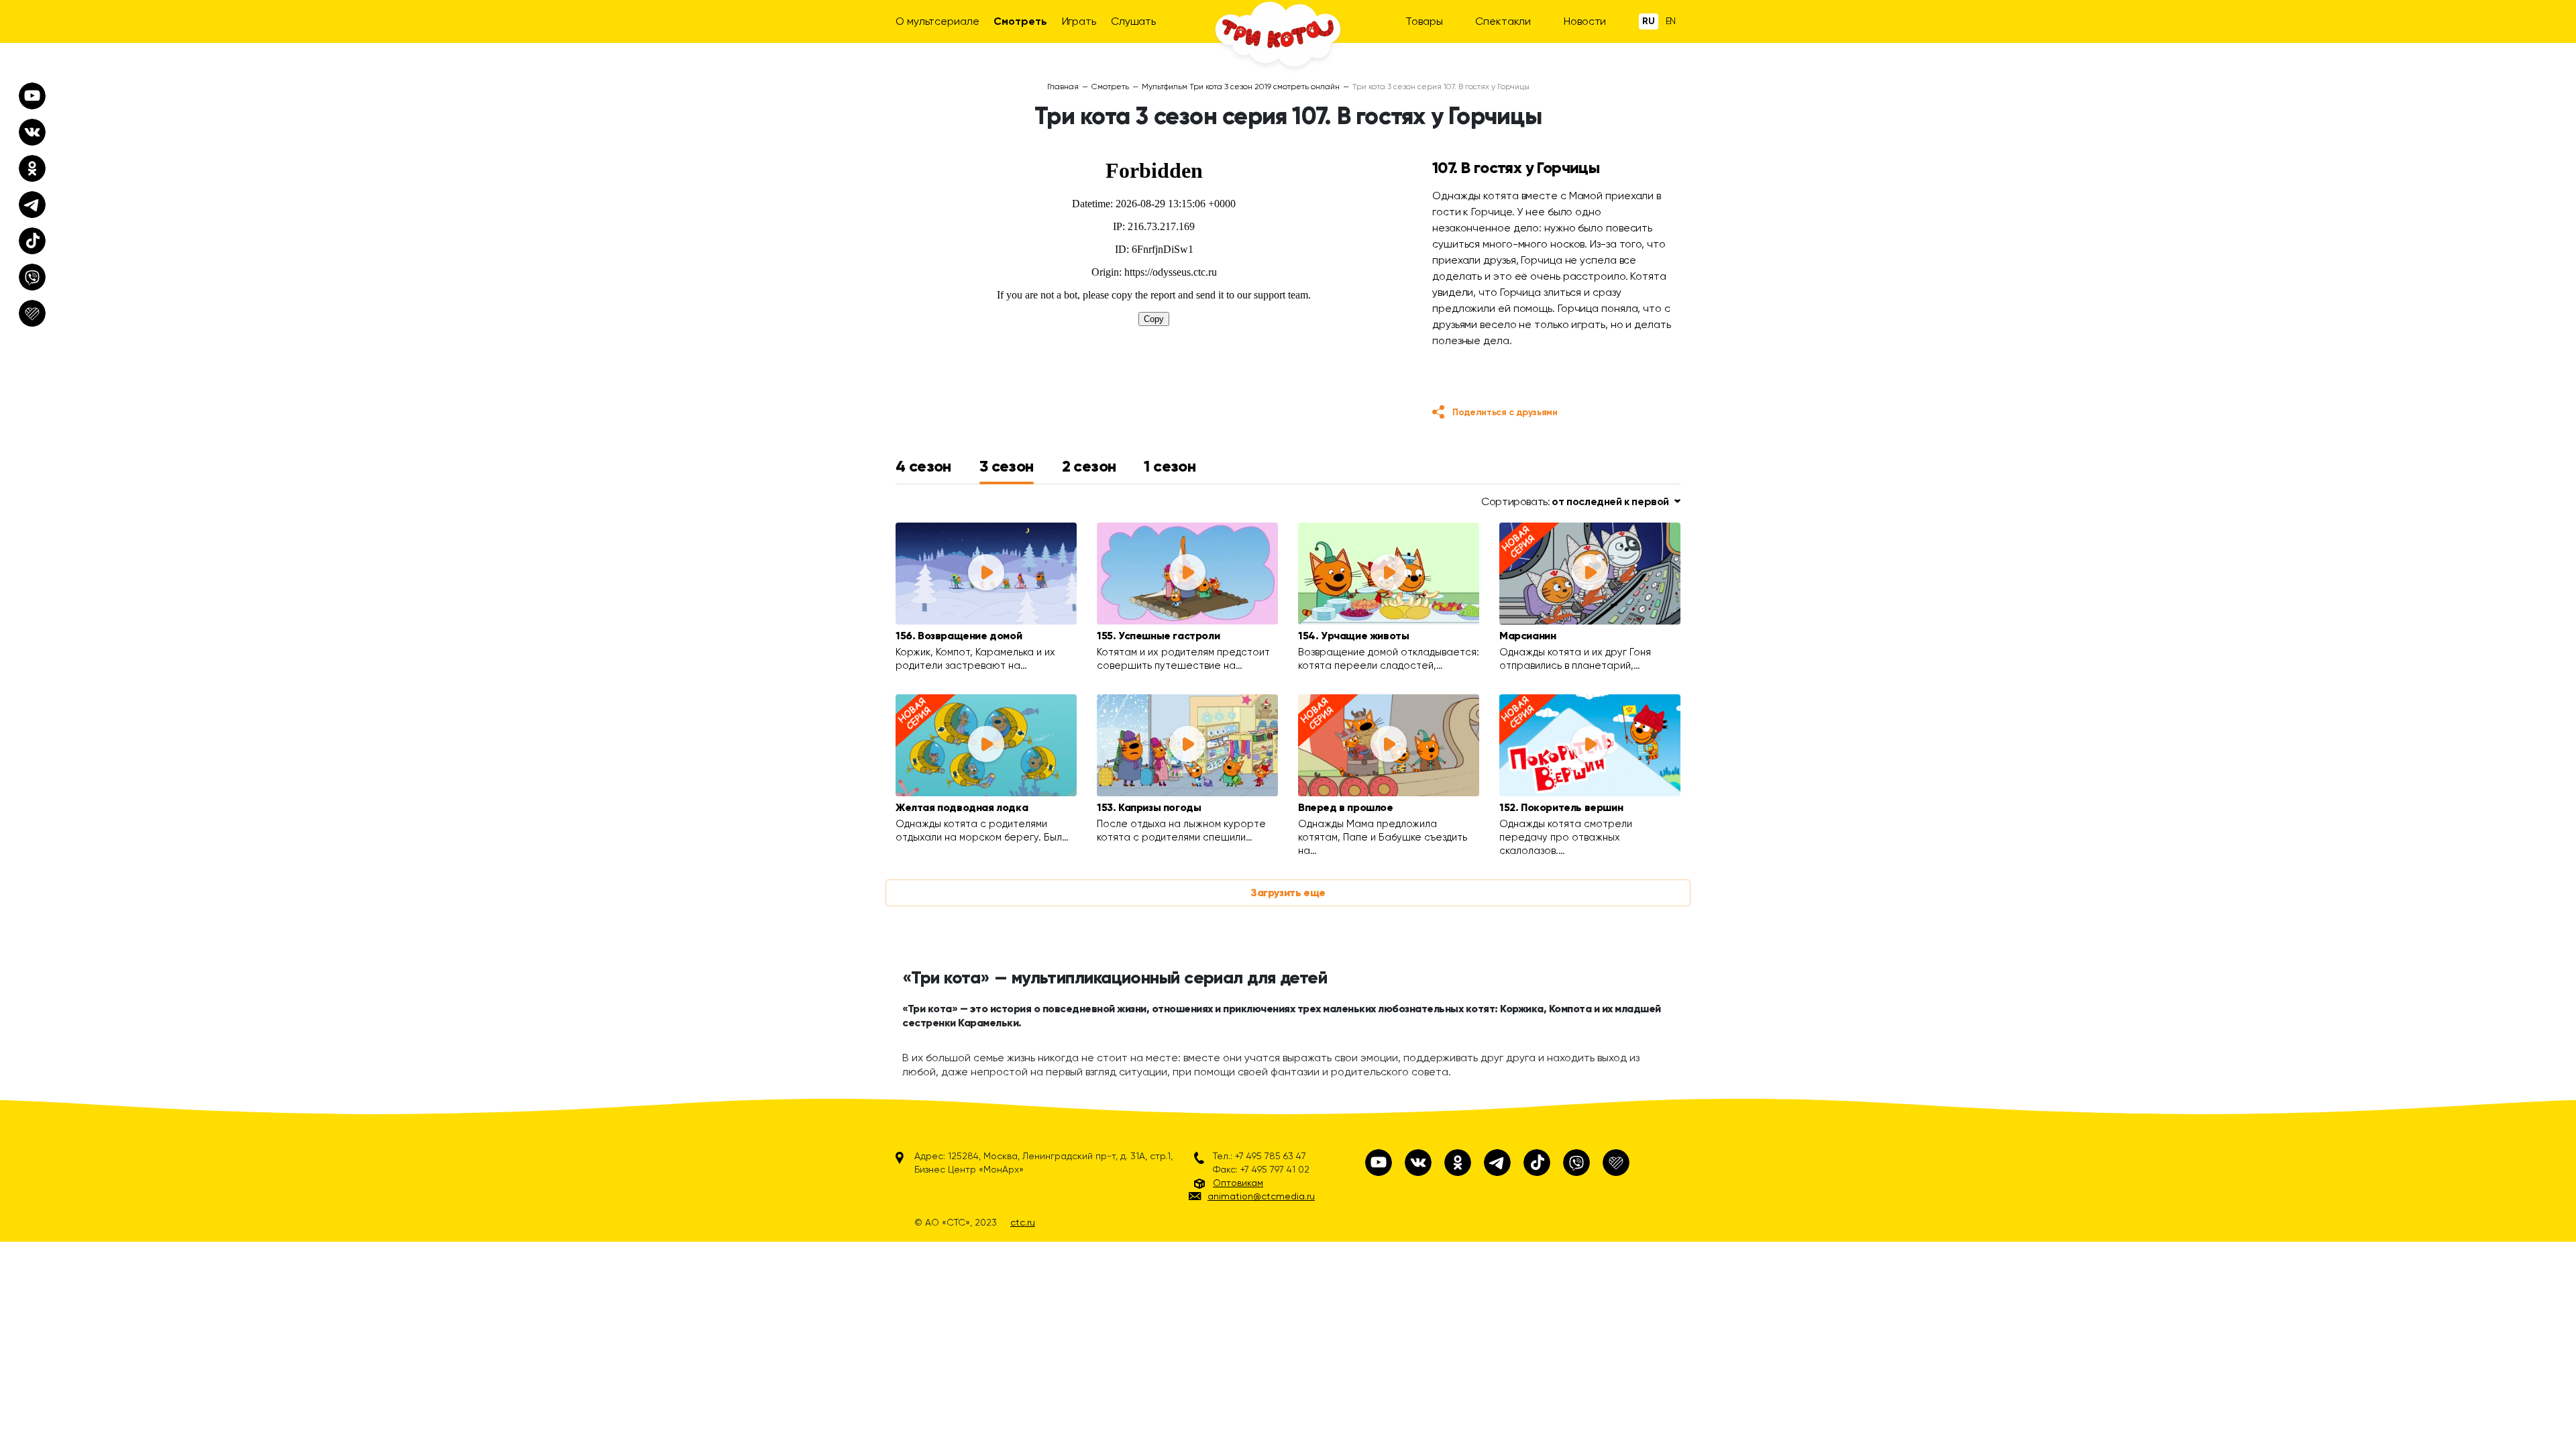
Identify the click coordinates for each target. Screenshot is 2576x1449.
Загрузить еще (1288, 893)
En (1671, 21)
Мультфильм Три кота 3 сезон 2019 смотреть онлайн (1241, 87)
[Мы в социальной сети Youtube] (1379, 1163)
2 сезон (1089, 466)
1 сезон (1170, 466)
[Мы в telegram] (1497, 1163)
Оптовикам (1238, 1183)
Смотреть (1020, 21)
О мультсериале (937, 21)
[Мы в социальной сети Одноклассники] (1458, 1163)
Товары (1424, 21)
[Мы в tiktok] (1537, 1163)
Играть (1079, 21)
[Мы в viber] (1576, 1163)
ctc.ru (1023, 1222)
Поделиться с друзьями (1505, 412)
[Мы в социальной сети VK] (1418, 1163)
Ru (1649, 21)
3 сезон (1007, 466)
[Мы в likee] (1616, 1163)
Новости (1585, 21)
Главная (1063, 87)
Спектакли (1503, 21)
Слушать (1133, 21)
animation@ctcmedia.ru (1261, 1196)
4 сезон (923, 466)
